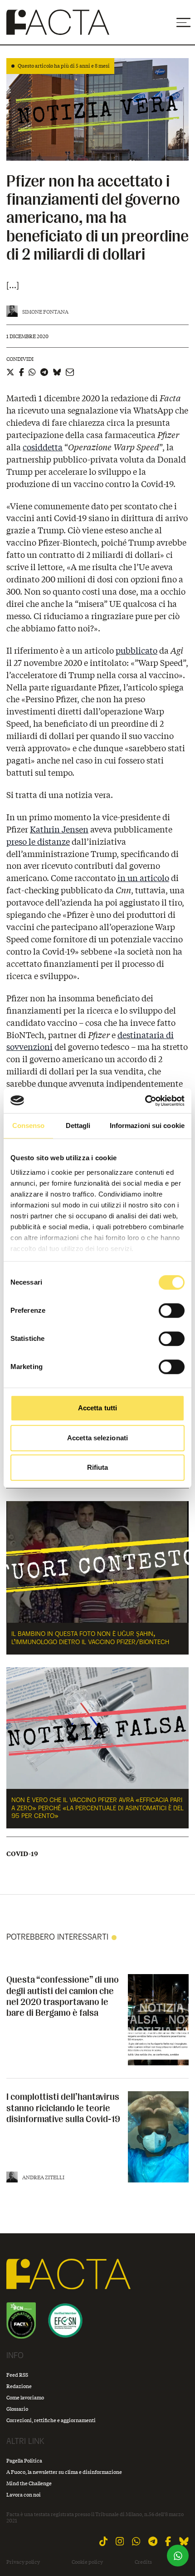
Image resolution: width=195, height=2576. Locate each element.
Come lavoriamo (25, 2397)
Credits (143, 2562)
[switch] (172, 1310)
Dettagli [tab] (78, 1125)
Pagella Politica (24, 2460)
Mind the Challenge (29, 2483)
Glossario (17, 2409)
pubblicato (136, 650)
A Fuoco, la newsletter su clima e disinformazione (64, 2472)
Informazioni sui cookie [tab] (147, 1125)
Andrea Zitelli (43, 2177)
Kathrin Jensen (59, 829)
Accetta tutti (97, 1408)
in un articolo (143, 878)
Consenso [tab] (29, 1125)
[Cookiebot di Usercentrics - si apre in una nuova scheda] (145, 1101)
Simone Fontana (45, 312)
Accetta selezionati (97, 1438)
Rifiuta (98, 1467)
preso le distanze (38, 842)
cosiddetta (43, 447)
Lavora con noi (24, 2495)
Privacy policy (23, 2562)
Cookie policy (87, 2562)
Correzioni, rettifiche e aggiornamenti (51, 2420)
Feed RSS (17, 2375)
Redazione (19, 2386)
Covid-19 (22, 1854)
